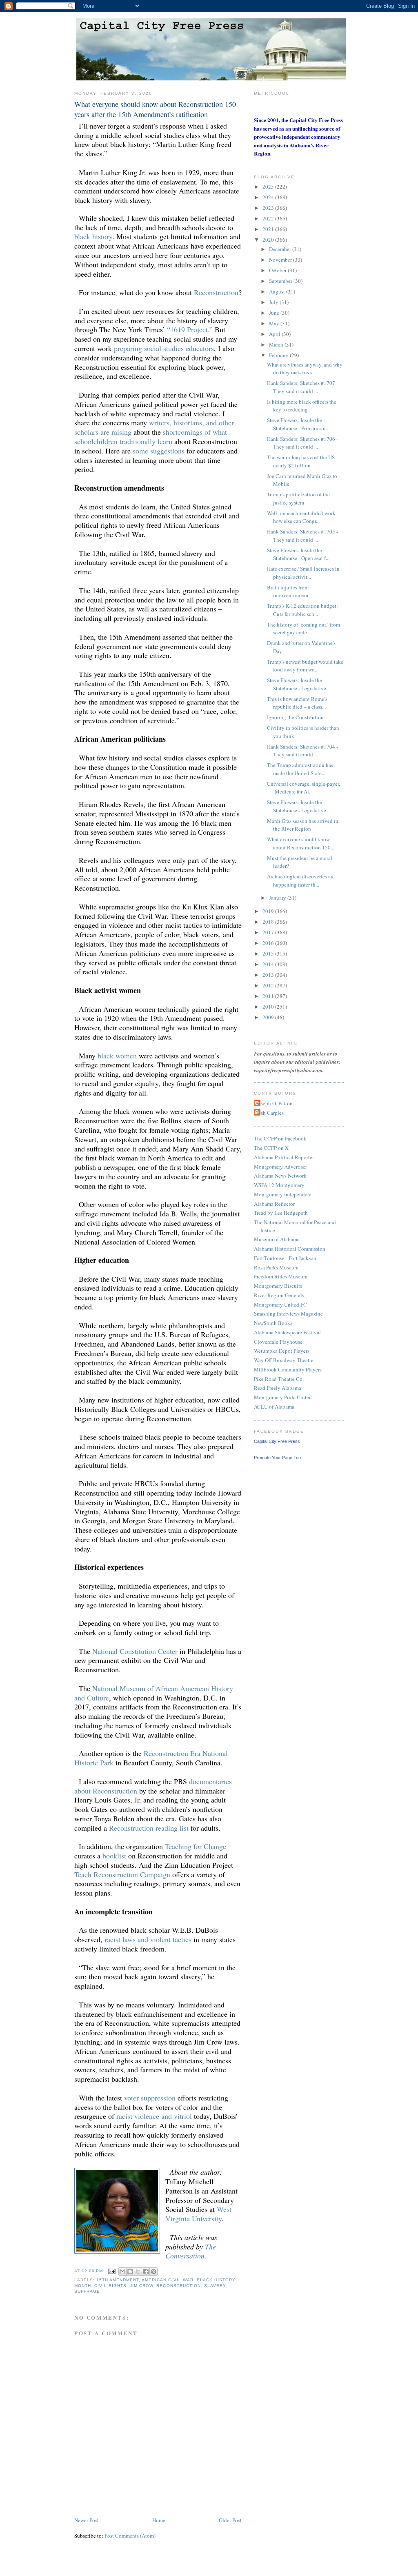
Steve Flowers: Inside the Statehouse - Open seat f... (298, 554)
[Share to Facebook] (146, 2272)
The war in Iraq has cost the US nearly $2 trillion (301, 461)
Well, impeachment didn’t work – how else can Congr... (303, 517)
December (281, 249)
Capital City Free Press (277, 1441)
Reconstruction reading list (149, 1828)
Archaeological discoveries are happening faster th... (301, 880)
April (275, 334)
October (278, 270)
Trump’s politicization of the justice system (298, 498)
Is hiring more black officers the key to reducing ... (302, 406)
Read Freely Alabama (278, 1388)
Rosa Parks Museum (276, 1267)
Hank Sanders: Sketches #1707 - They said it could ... (302, 387)
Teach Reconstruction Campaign (122, 1874)
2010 (269, 1007)
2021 (269, 229)
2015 (269, 953)
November (281, 260)
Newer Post (87, 2520)
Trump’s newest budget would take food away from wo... (305, 666)
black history (93, 236)
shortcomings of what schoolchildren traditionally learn (151, 437)
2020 (269, 240)
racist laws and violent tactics (148, 1939)
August (278, 291)
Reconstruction (216, 292)
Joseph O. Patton (274, 1103)
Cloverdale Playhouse (278, 1342)
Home (159, 2520)
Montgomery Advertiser (280, 1167)
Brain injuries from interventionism (288, 591)
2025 (269, 187)
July (274, 302)
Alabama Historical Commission (290, 1249)
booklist (114, 1856)
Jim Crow (141, 2286)
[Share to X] (138, 2272)
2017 (269, 932)
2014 (269, 964)
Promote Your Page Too (277, 1458)
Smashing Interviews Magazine (288, 1314)
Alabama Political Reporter (284, 1157)
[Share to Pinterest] (153, 2272)
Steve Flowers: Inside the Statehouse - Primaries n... (298, 424)
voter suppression (150, 2098)
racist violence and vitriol (154, 2116)
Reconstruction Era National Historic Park (151, 1758)
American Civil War (167, 2280)
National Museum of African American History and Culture (154, 1693)
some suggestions (159, 451)
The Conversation (191, 2251)
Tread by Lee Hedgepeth (281, 1213)
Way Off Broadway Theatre (284, 1360)
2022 (269, 218)
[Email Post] (112, 2271)
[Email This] (122, 2272)
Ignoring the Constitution (295, 717)
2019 (269, 911)
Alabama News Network (280, 1176)
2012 (269, 985)
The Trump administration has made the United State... (300, 769)
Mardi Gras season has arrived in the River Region (303, 825)
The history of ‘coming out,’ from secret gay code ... (303, 629)
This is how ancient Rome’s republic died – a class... (297, 703)
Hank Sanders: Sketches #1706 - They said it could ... (302, 443)
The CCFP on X (271, 1148)
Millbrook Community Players (288, 1369)
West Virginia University (198, 2214)
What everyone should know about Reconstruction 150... (301, 843)
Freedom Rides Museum (281, 1276)
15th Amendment (118, 2280)
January (278, 898)
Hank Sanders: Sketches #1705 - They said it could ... (302, 536)
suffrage (87, 2291)
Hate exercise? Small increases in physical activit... (303, 573)
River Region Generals (279, 1295)
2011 (269, 996)
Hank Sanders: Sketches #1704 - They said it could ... (302, 751)
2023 (269, 208)
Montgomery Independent (283, 1194)
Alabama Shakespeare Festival (287, 1332)
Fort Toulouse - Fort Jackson (285, 1258)
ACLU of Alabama (274, 1407)
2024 (269, 197)
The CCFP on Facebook (280, 1138)
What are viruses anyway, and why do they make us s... (305, 369)
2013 (269, 975)
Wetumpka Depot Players (282, 1351)
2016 (269, 943)
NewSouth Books (273, 1323)
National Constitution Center (135, 1651)
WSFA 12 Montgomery (279, 1185)
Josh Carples (270, 1113)
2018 (269, 922)
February (279, 355)
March (277, 345)
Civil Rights (110, 2286)
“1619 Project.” (190, 329)
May (275, 323)
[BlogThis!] (130, 2272)
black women (117, 1056)
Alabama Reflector (274, 1204)
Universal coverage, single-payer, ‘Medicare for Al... (303, 788)
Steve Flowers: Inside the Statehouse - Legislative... (298, 684)
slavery (215, 2286)
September (281, 281)
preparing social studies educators (164, 348)
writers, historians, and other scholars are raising (154, 427)
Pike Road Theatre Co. (279, 1379)
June (275, 313)
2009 (269, 1017)
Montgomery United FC (280, 1305)
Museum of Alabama (277, 1239)
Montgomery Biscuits (278, 1286)
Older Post (230, 2520)
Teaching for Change (196, 1846)
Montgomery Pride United (283, 1397)
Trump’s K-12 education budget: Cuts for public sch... (302, 610)
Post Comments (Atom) (130, 2536)
